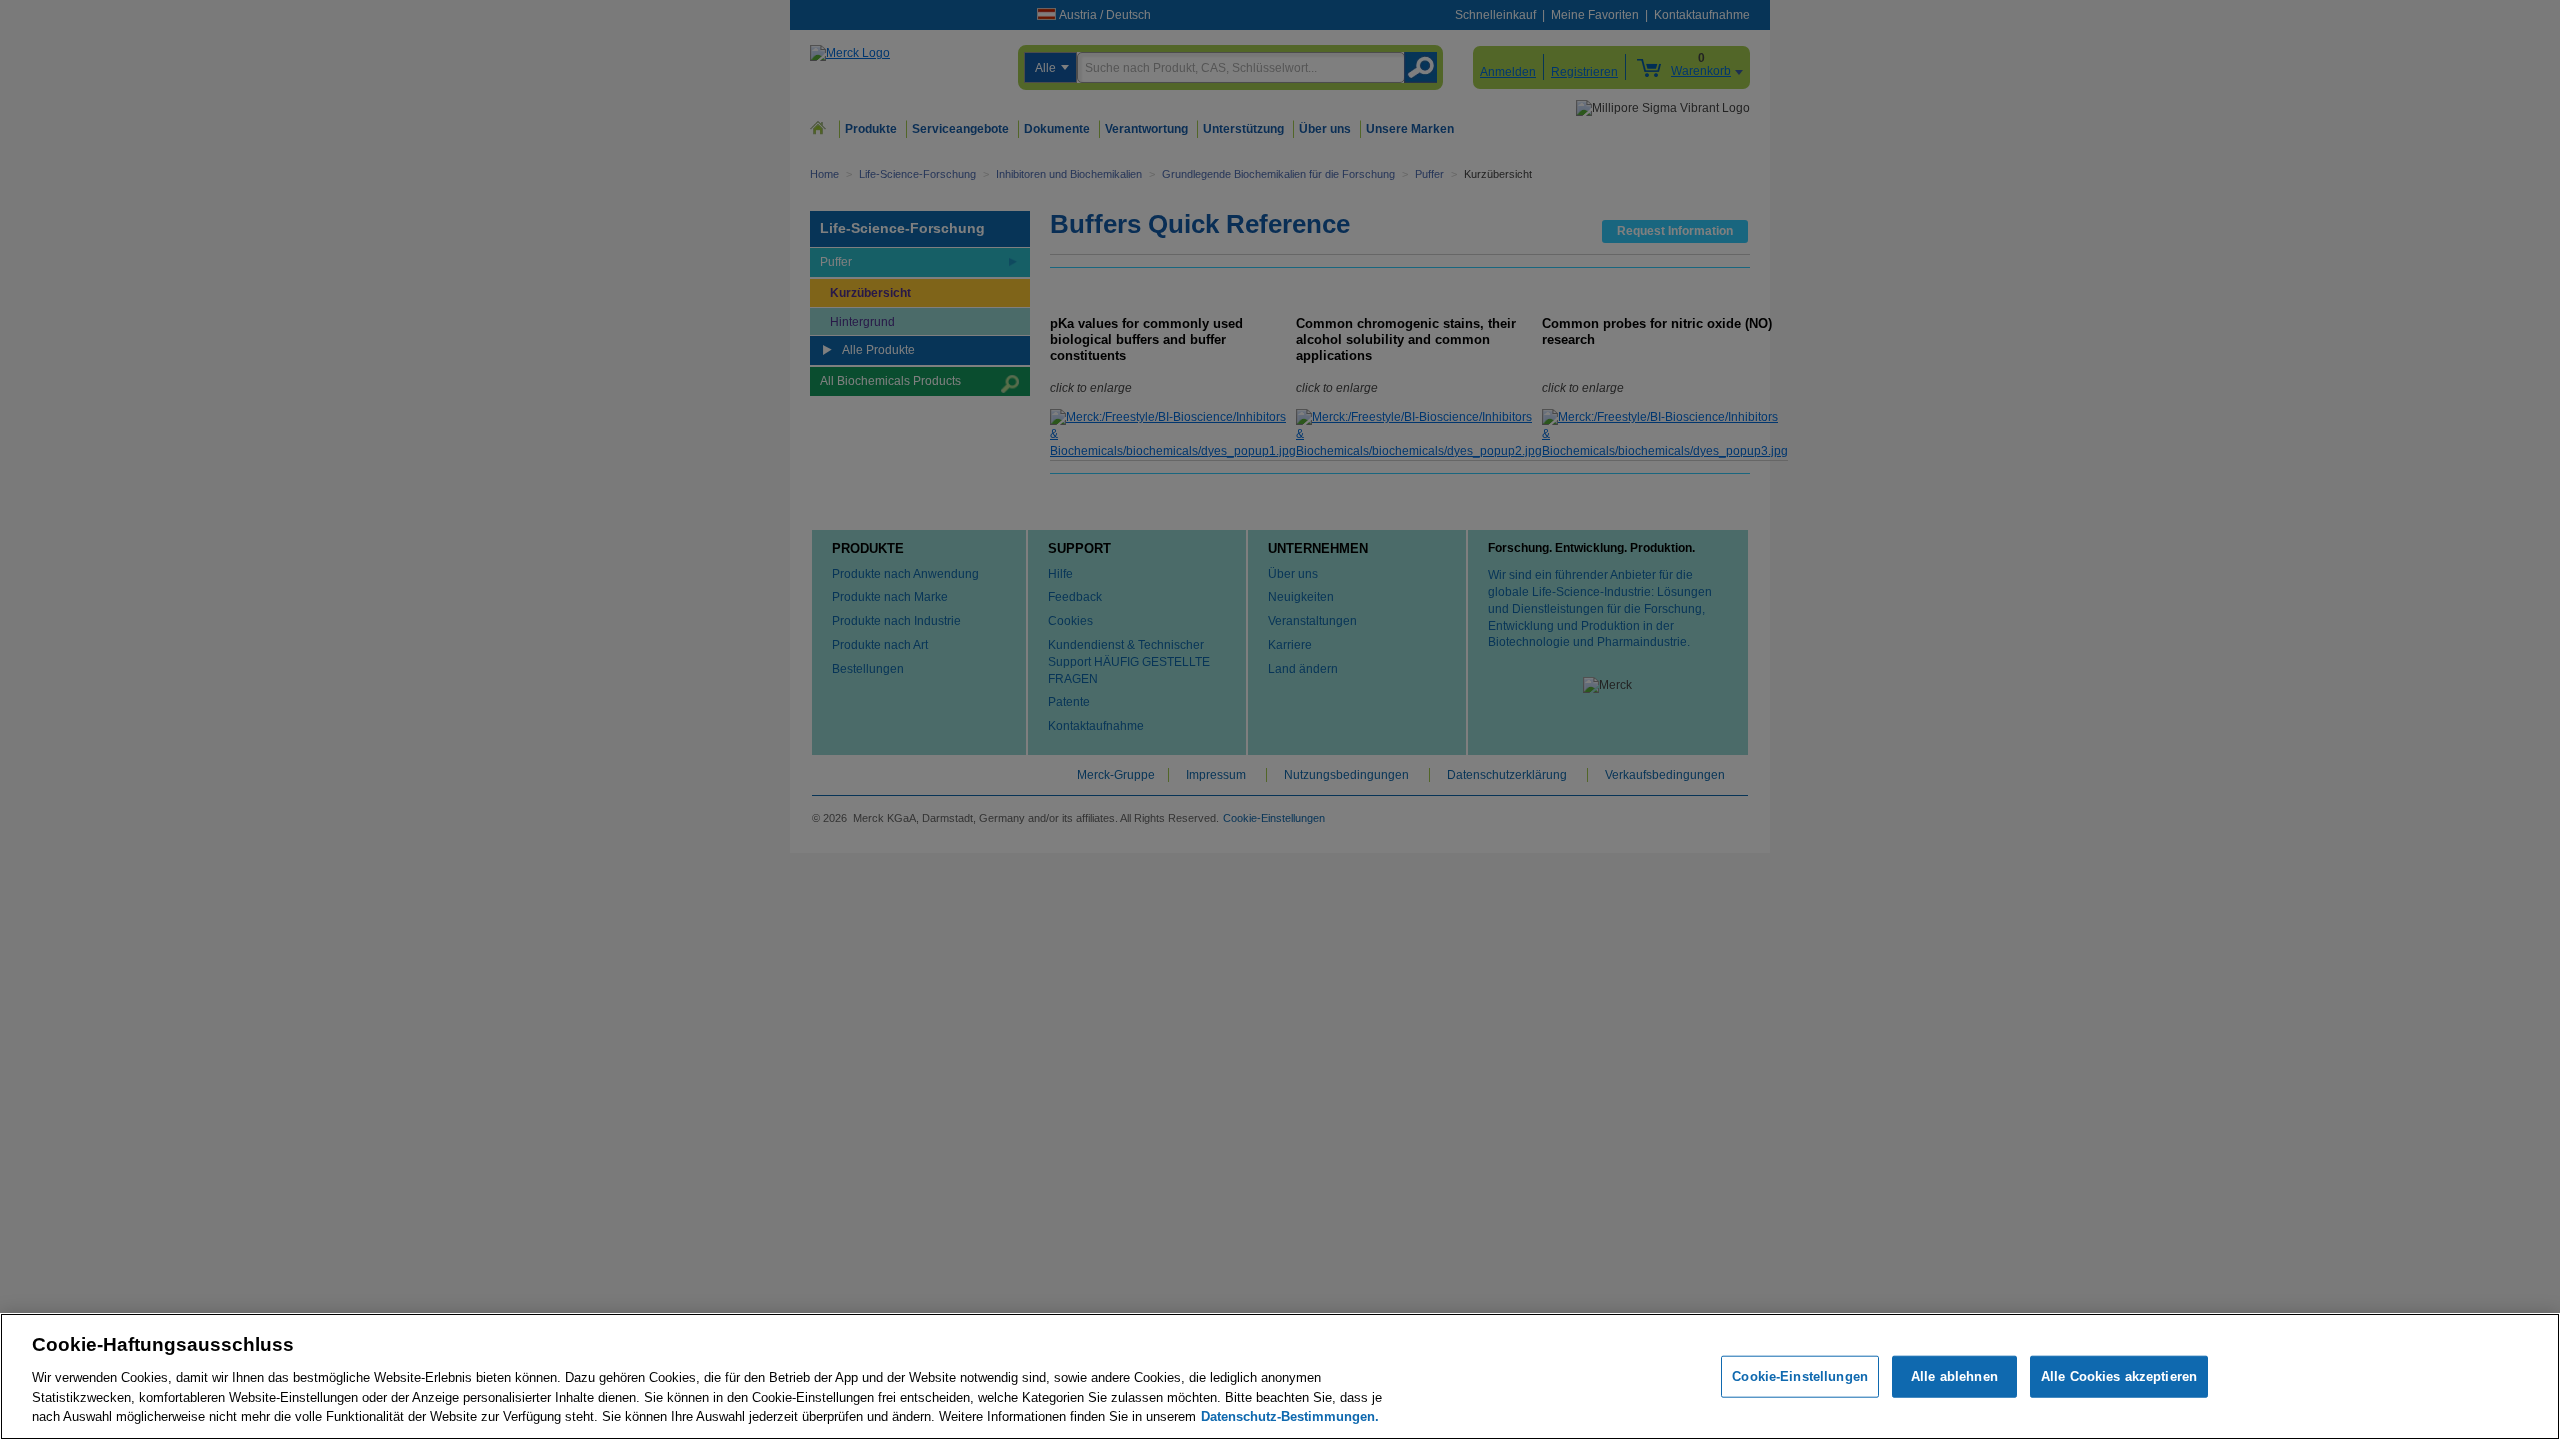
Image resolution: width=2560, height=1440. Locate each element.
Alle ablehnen (1954, 1376)
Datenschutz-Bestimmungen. (1290, 1415)
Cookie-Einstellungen (1800, 1376)
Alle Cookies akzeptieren (2119, 1376)
